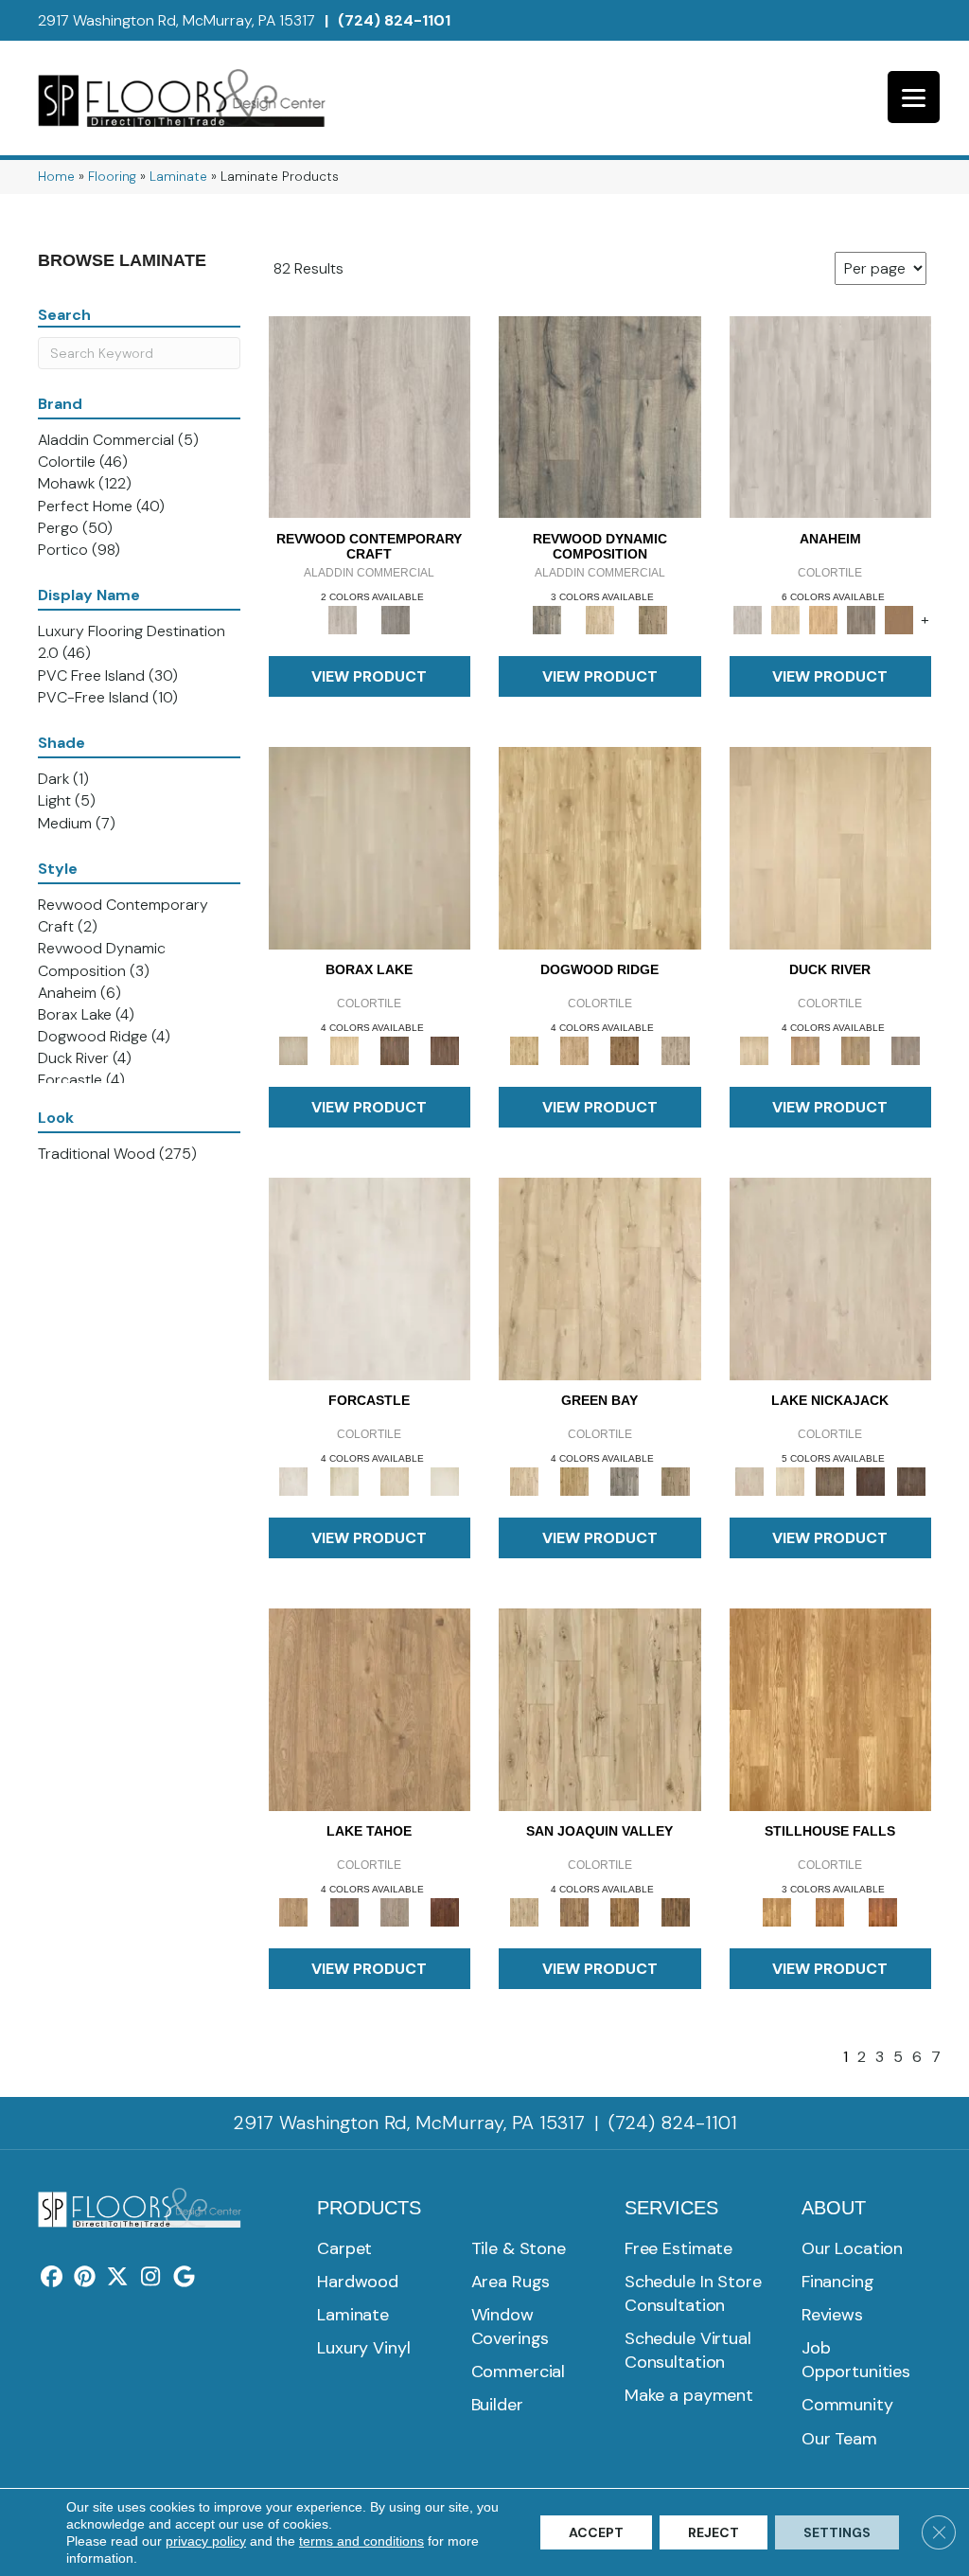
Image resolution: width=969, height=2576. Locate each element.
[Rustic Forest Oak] (911, 1480)
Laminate (178, 177)
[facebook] (52, 2278)
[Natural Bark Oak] (625, 1049)
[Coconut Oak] (394, 1049)
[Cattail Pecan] (625, 1911)
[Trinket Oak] (675, 1480)
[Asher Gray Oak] (394, 1911)
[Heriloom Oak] (370, 1278)
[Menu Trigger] (914, 97)
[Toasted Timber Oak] (805, 1049)
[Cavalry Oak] (574, 1480)
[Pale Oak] (831, 847)
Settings (837, 2532)
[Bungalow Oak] (344, 1911)
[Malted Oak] (855, 1049)
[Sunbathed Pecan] (574, 1911)
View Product (369, 676)
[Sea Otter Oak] (445, 1049)
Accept (596, 2532)
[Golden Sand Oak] (785, 619)
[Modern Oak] (600, 416)
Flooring (112, 177)
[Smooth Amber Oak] (883, 1911)
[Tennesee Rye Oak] (831, 1708)
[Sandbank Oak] (370, 1708)
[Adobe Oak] (831, 416)
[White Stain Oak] (445, 1480)
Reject (714, 2532)
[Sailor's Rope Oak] (600, 847)
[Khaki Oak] (344, 1480)
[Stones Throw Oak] (906, 1049)
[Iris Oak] (790, 1480)
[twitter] (118, 2278)
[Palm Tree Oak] (344, 1049)
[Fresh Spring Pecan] (600, 1708)
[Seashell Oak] (370, 416)
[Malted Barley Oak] (830, 1911)
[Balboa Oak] (861, 619)
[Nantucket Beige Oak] (574, 1049)
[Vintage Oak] (396, 619)
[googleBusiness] (184, 2278)
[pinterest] (85, 2278)
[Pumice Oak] (394, 1480)
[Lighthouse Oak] (823, 619)
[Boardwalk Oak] (653, 619)
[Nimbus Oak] (831, 1278)
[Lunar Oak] (625, 1480)
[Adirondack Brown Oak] (899, 619)
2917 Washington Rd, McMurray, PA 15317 (176, 20)
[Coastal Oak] (600, 619)
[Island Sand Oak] (370, 847)
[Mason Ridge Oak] (871, 1480)
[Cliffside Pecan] (675, 1911)
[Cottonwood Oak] (830, 1480)
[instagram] (151, 2278)
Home (56, 177)
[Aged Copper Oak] (445, 1911)
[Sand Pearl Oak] (600, 1278)
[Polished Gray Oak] (675, 1049)
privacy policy (206, 2541)
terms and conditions (361, 2541)
